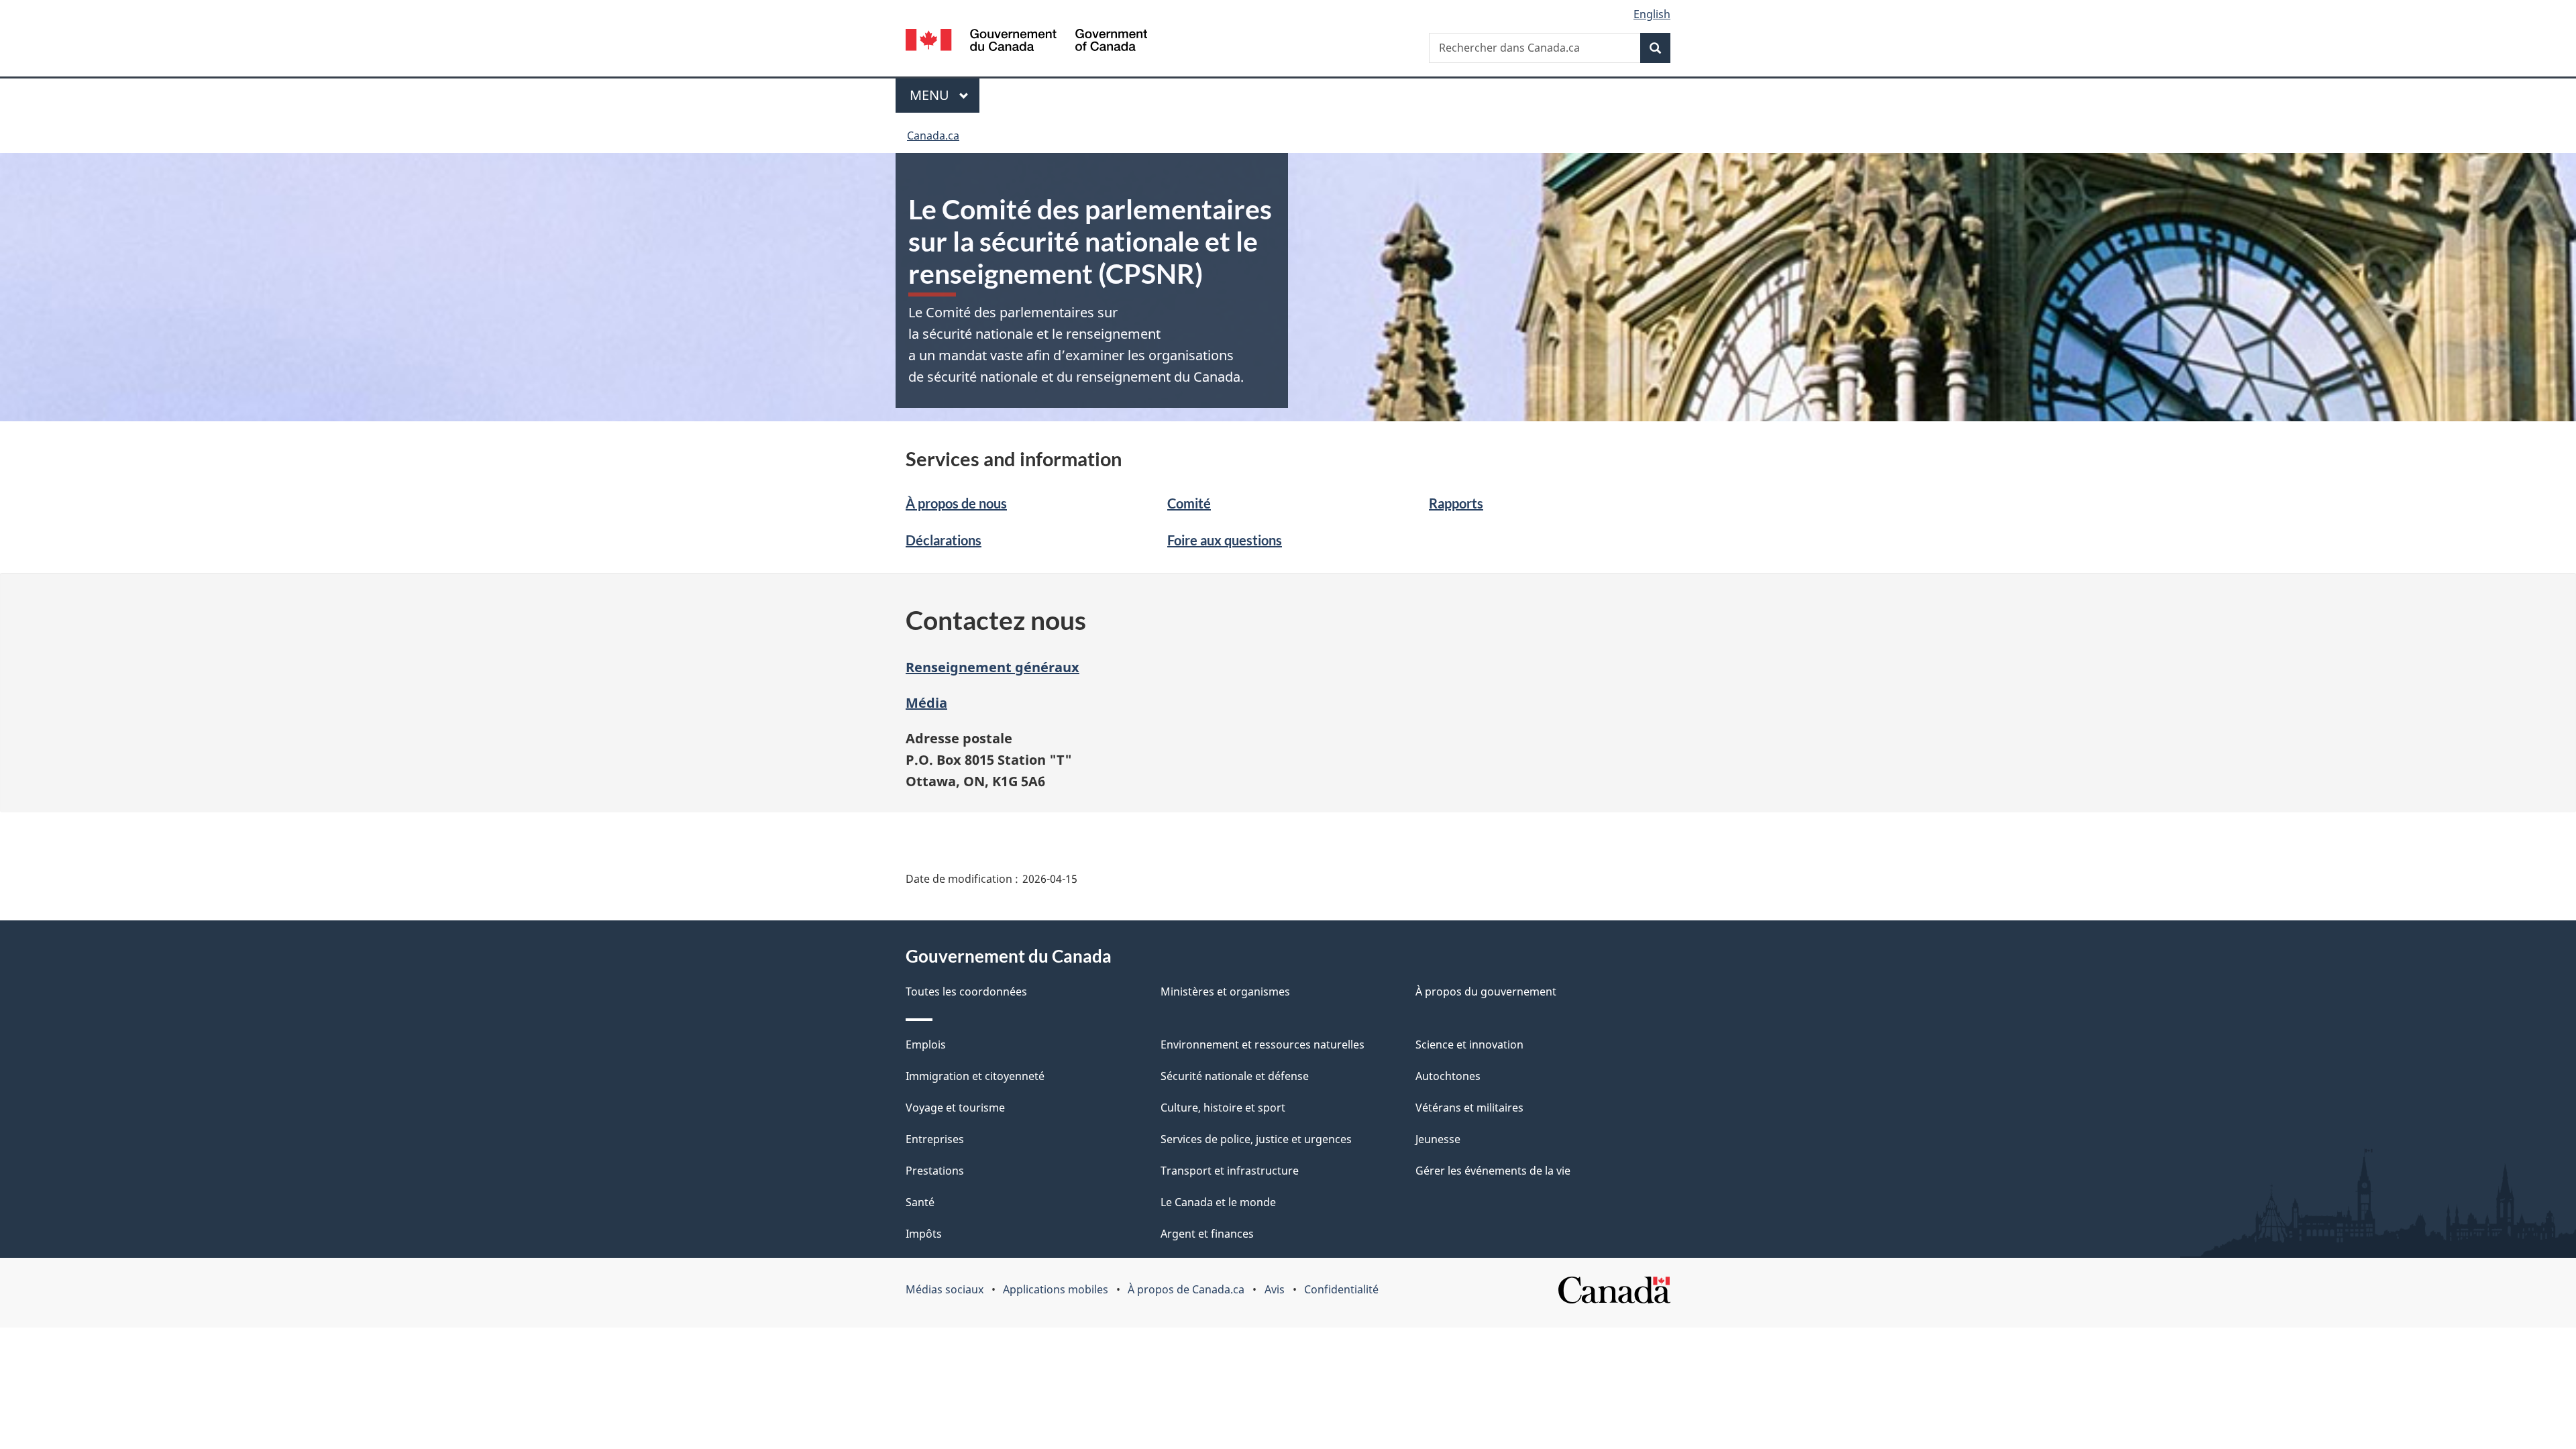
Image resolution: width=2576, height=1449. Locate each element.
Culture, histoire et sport (1223, 1108)
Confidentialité (1341, 1289)
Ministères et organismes (1225, 991)
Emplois (926, 1044)
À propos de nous (956, 503)
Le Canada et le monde (1218, 1202)
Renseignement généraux (992, 667)
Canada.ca (933, 136)
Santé (920, 1202)
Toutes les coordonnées (966, 991)
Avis (1275, 1289)
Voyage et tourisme (955, 1108)
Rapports (1456, 503)
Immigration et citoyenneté (975, 1076)
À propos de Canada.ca (1186, 1289)
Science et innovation (1469, 1044)
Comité (1189, 503)
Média (926, 703)
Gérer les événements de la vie (1493, 1171)
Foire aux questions (1225, 540)
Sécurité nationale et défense (1235, 1076)
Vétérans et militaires (1469, 1108)
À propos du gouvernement (1486, 991)
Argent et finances (1207, 1234)
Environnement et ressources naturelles (1263, 1044)
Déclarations (944, 540)
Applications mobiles (1056, 1289)
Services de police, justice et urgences (1256, 1139)
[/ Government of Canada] (1026, 42)
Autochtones (1448, 1076)
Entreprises (935, 1139)
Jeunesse (1438, 1139)
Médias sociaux (945, 1289)
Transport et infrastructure (1230, 1171)
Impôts (924, 1234)
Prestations (935, 1171)
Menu (945, 95)
